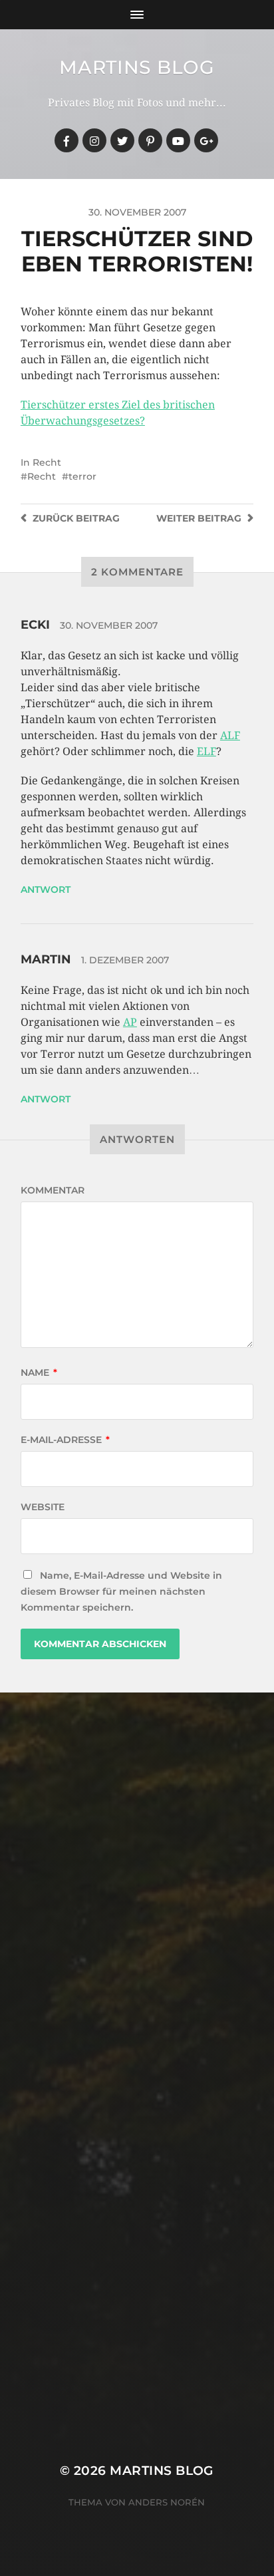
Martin (46, 959)
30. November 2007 (109, 625)
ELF (206, 751)
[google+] (206, 140)
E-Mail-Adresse (65, 1440)
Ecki (35, 625)
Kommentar (53, 1190)
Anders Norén (167, 2502)
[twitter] (122, 140)
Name (39, 1372)
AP (130, 1022)
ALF (230, 735)
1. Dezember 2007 (125, 960)
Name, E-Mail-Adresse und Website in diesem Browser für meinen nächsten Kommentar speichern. (121, 1591)
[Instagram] (94, 140)
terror (82, 476)
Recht (47, 462)
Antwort (46, 889)
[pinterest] (150, 140)
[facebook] (67, 140)
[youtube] (178, 140)
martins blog (137, 67)
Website (43, 1507)
